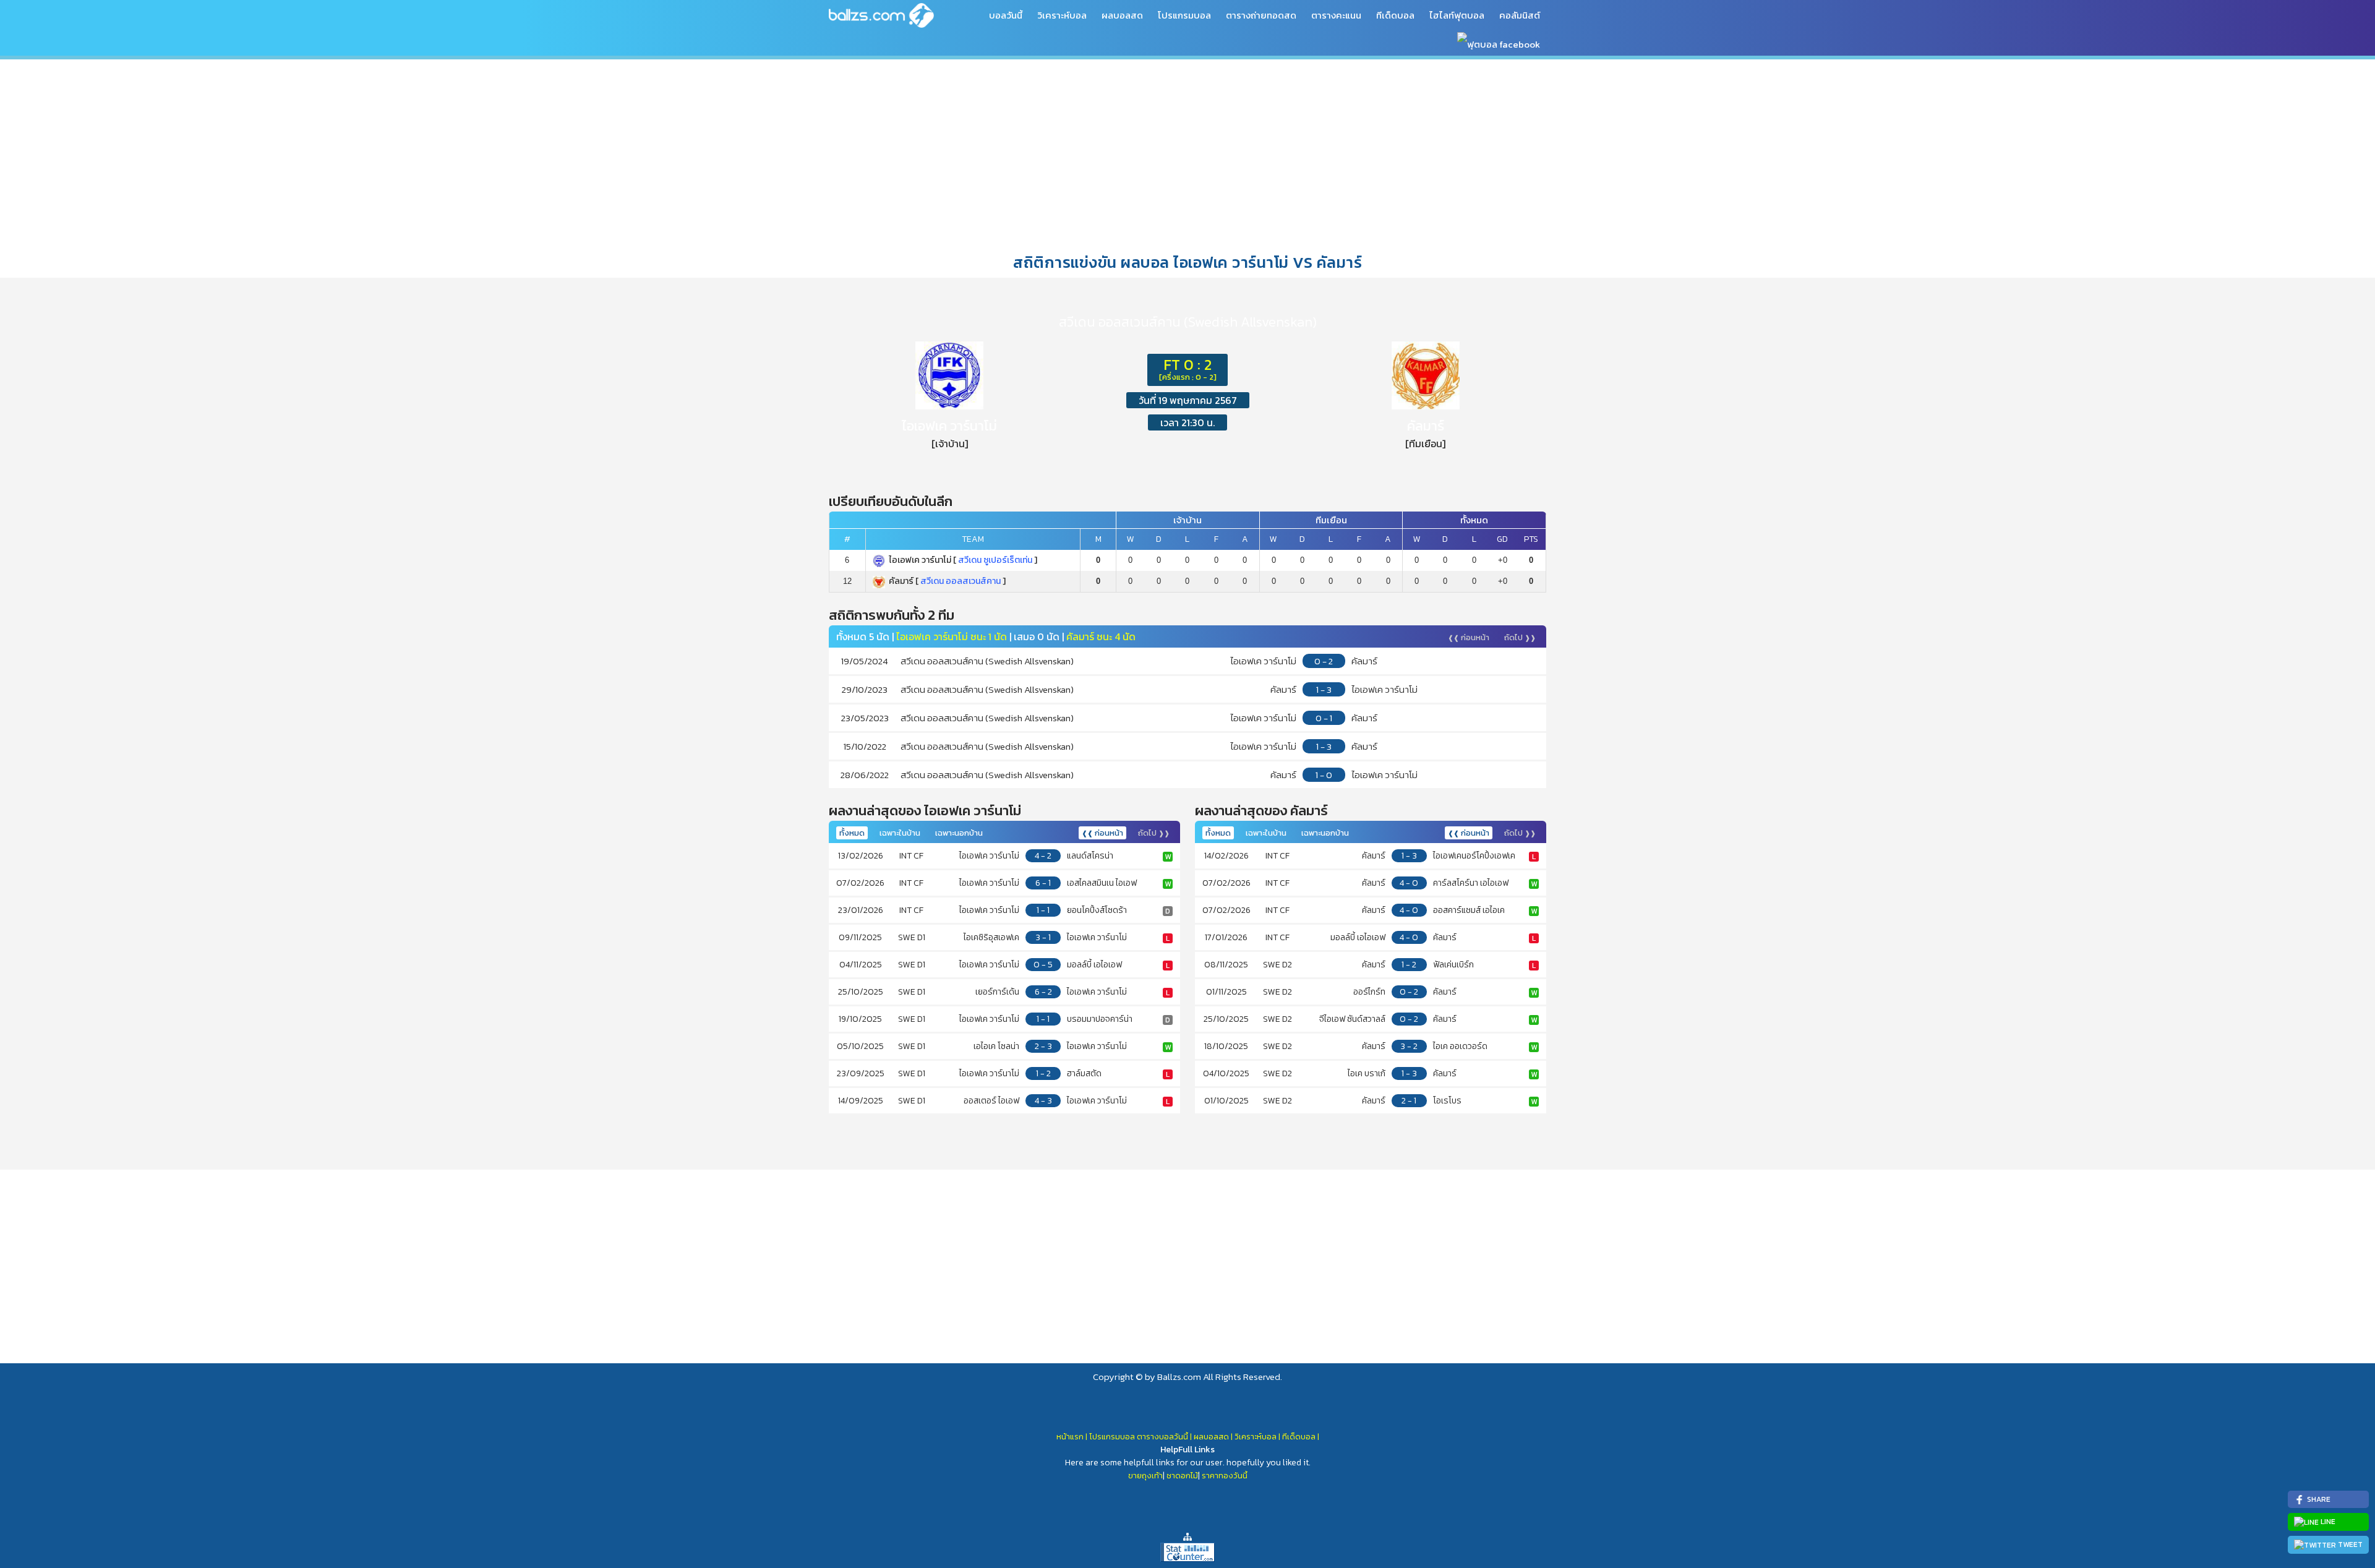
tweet (2349, 1544)
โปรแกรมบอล (1184, 15)
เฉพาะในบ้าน (900, 833)
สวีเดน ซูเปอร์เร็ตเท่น (995, 560)
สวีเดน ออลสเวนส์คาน (961, 581)
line (2327, 1522)
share (2318, 1499)
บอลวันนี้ (1006, 15)
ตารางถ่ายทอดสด (1261, 15)
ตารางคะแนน (1336, 15)
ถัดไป (1520, 637)
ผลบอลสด (1122, 15)
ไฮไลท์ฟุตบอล (1457, 15)
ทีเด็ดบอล (1395, 15)
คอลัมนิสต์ (1520, 15)
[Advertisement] (1187, 154)
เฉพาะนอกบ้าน (959, 833)
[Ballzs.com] (881, 15)
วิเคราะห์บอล (1062, 15)
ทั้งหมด (852, 833)
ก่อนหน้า (1469, 637)
